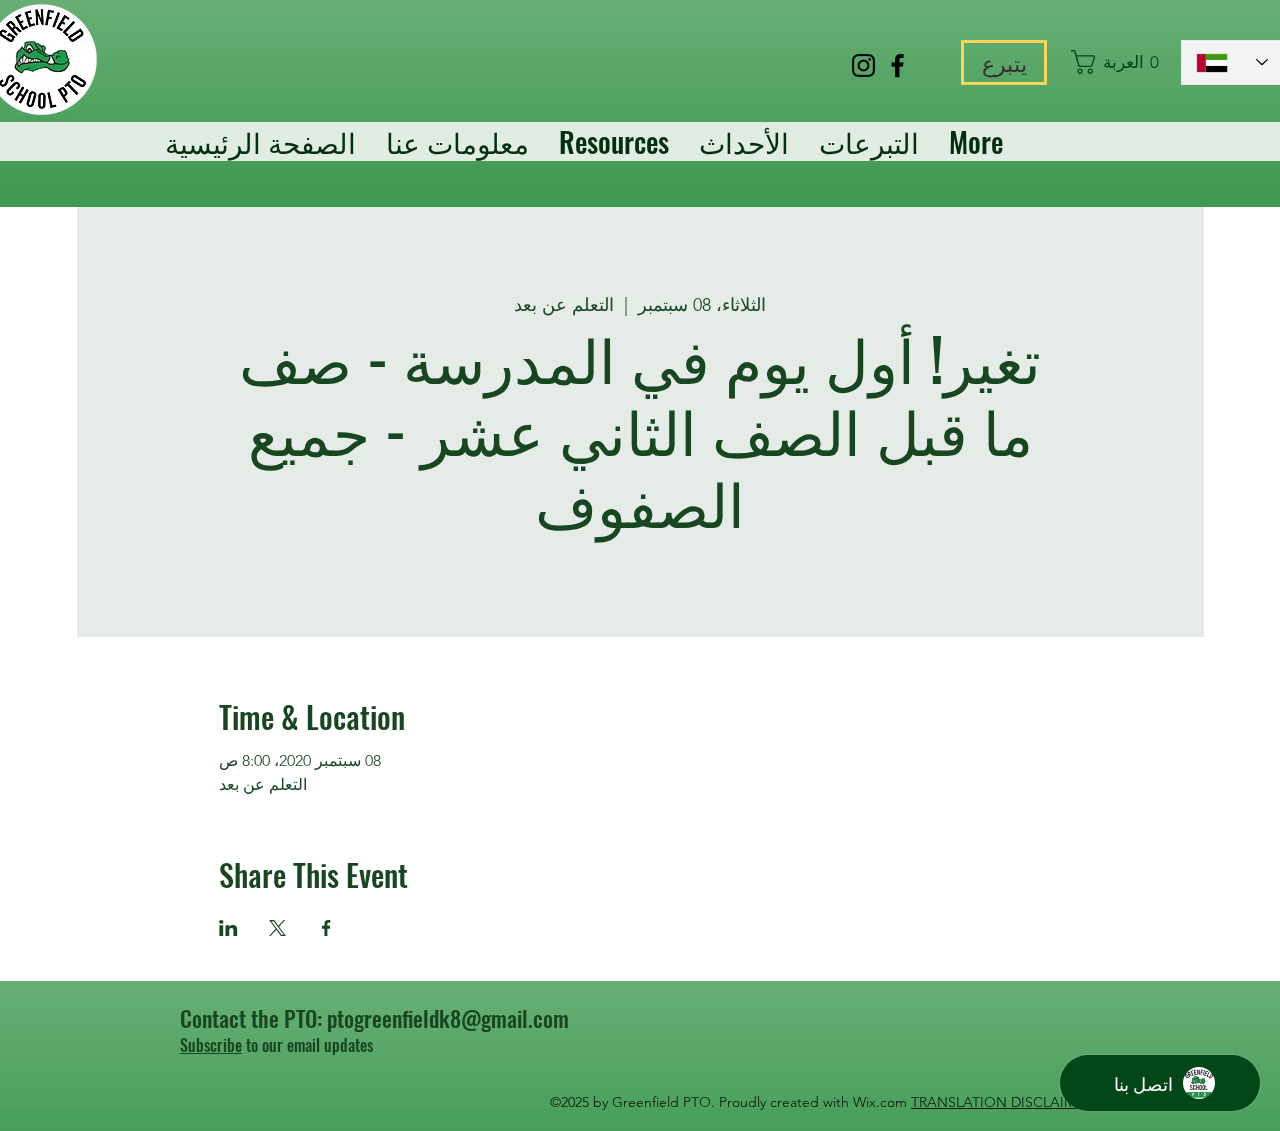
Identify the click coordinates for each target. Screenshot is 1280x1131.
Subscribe (211, 1045)
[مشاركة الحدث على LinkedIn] (228, 928)
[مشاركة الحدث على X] (277, 928)
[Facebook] (897, 65)
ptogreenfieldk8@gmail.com (448, 1018)
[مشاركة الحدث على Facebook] (326, 928)
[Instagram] (863, 65)
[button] (1116, 62)
